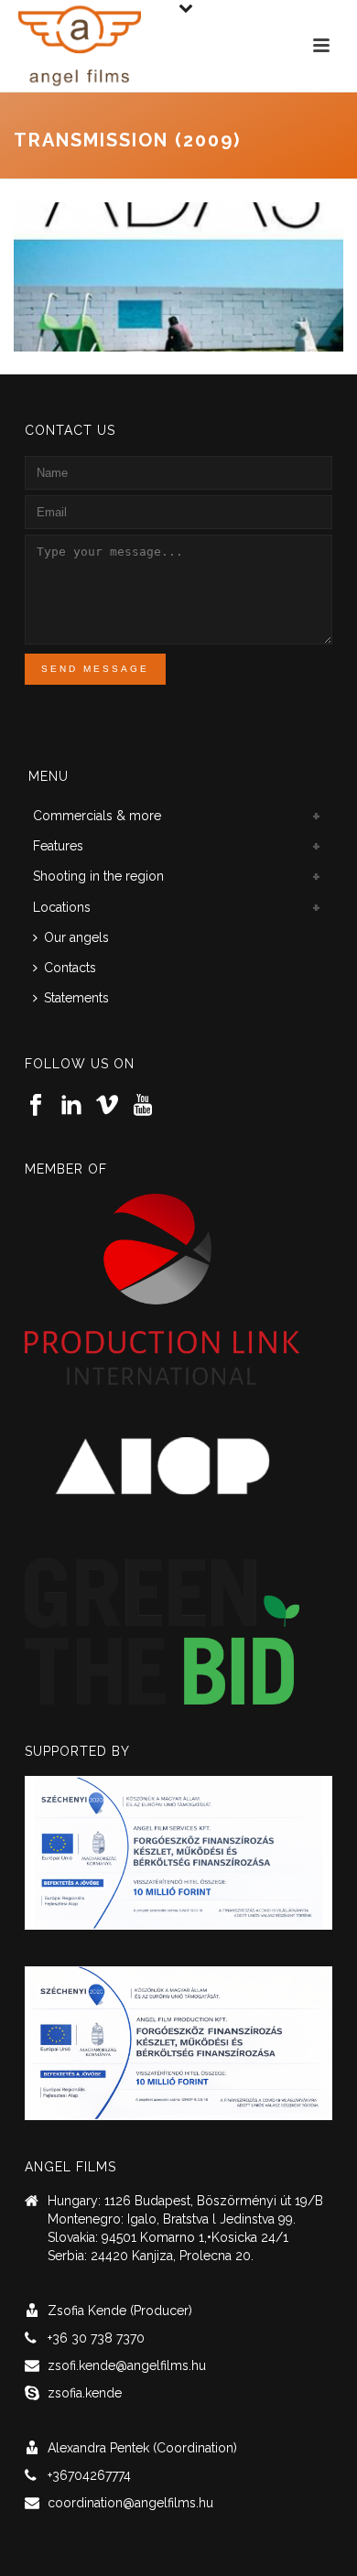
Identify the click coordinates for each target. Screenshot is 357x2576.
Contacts (70, 968)
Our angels (76, 937)
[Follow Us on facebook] (36, 1106)
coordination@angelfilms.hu (130, 2503)
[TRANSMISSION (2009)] (178, 276)
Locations (62, 907)
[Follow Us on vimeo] (107, 1106)
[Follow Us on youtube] (143, 1106)
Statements (76, 998)
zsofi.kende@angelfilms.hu (127, 2365)
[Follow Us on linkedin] (71, 1106)
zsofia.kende (85, 2393)
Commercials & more (97, 816)
